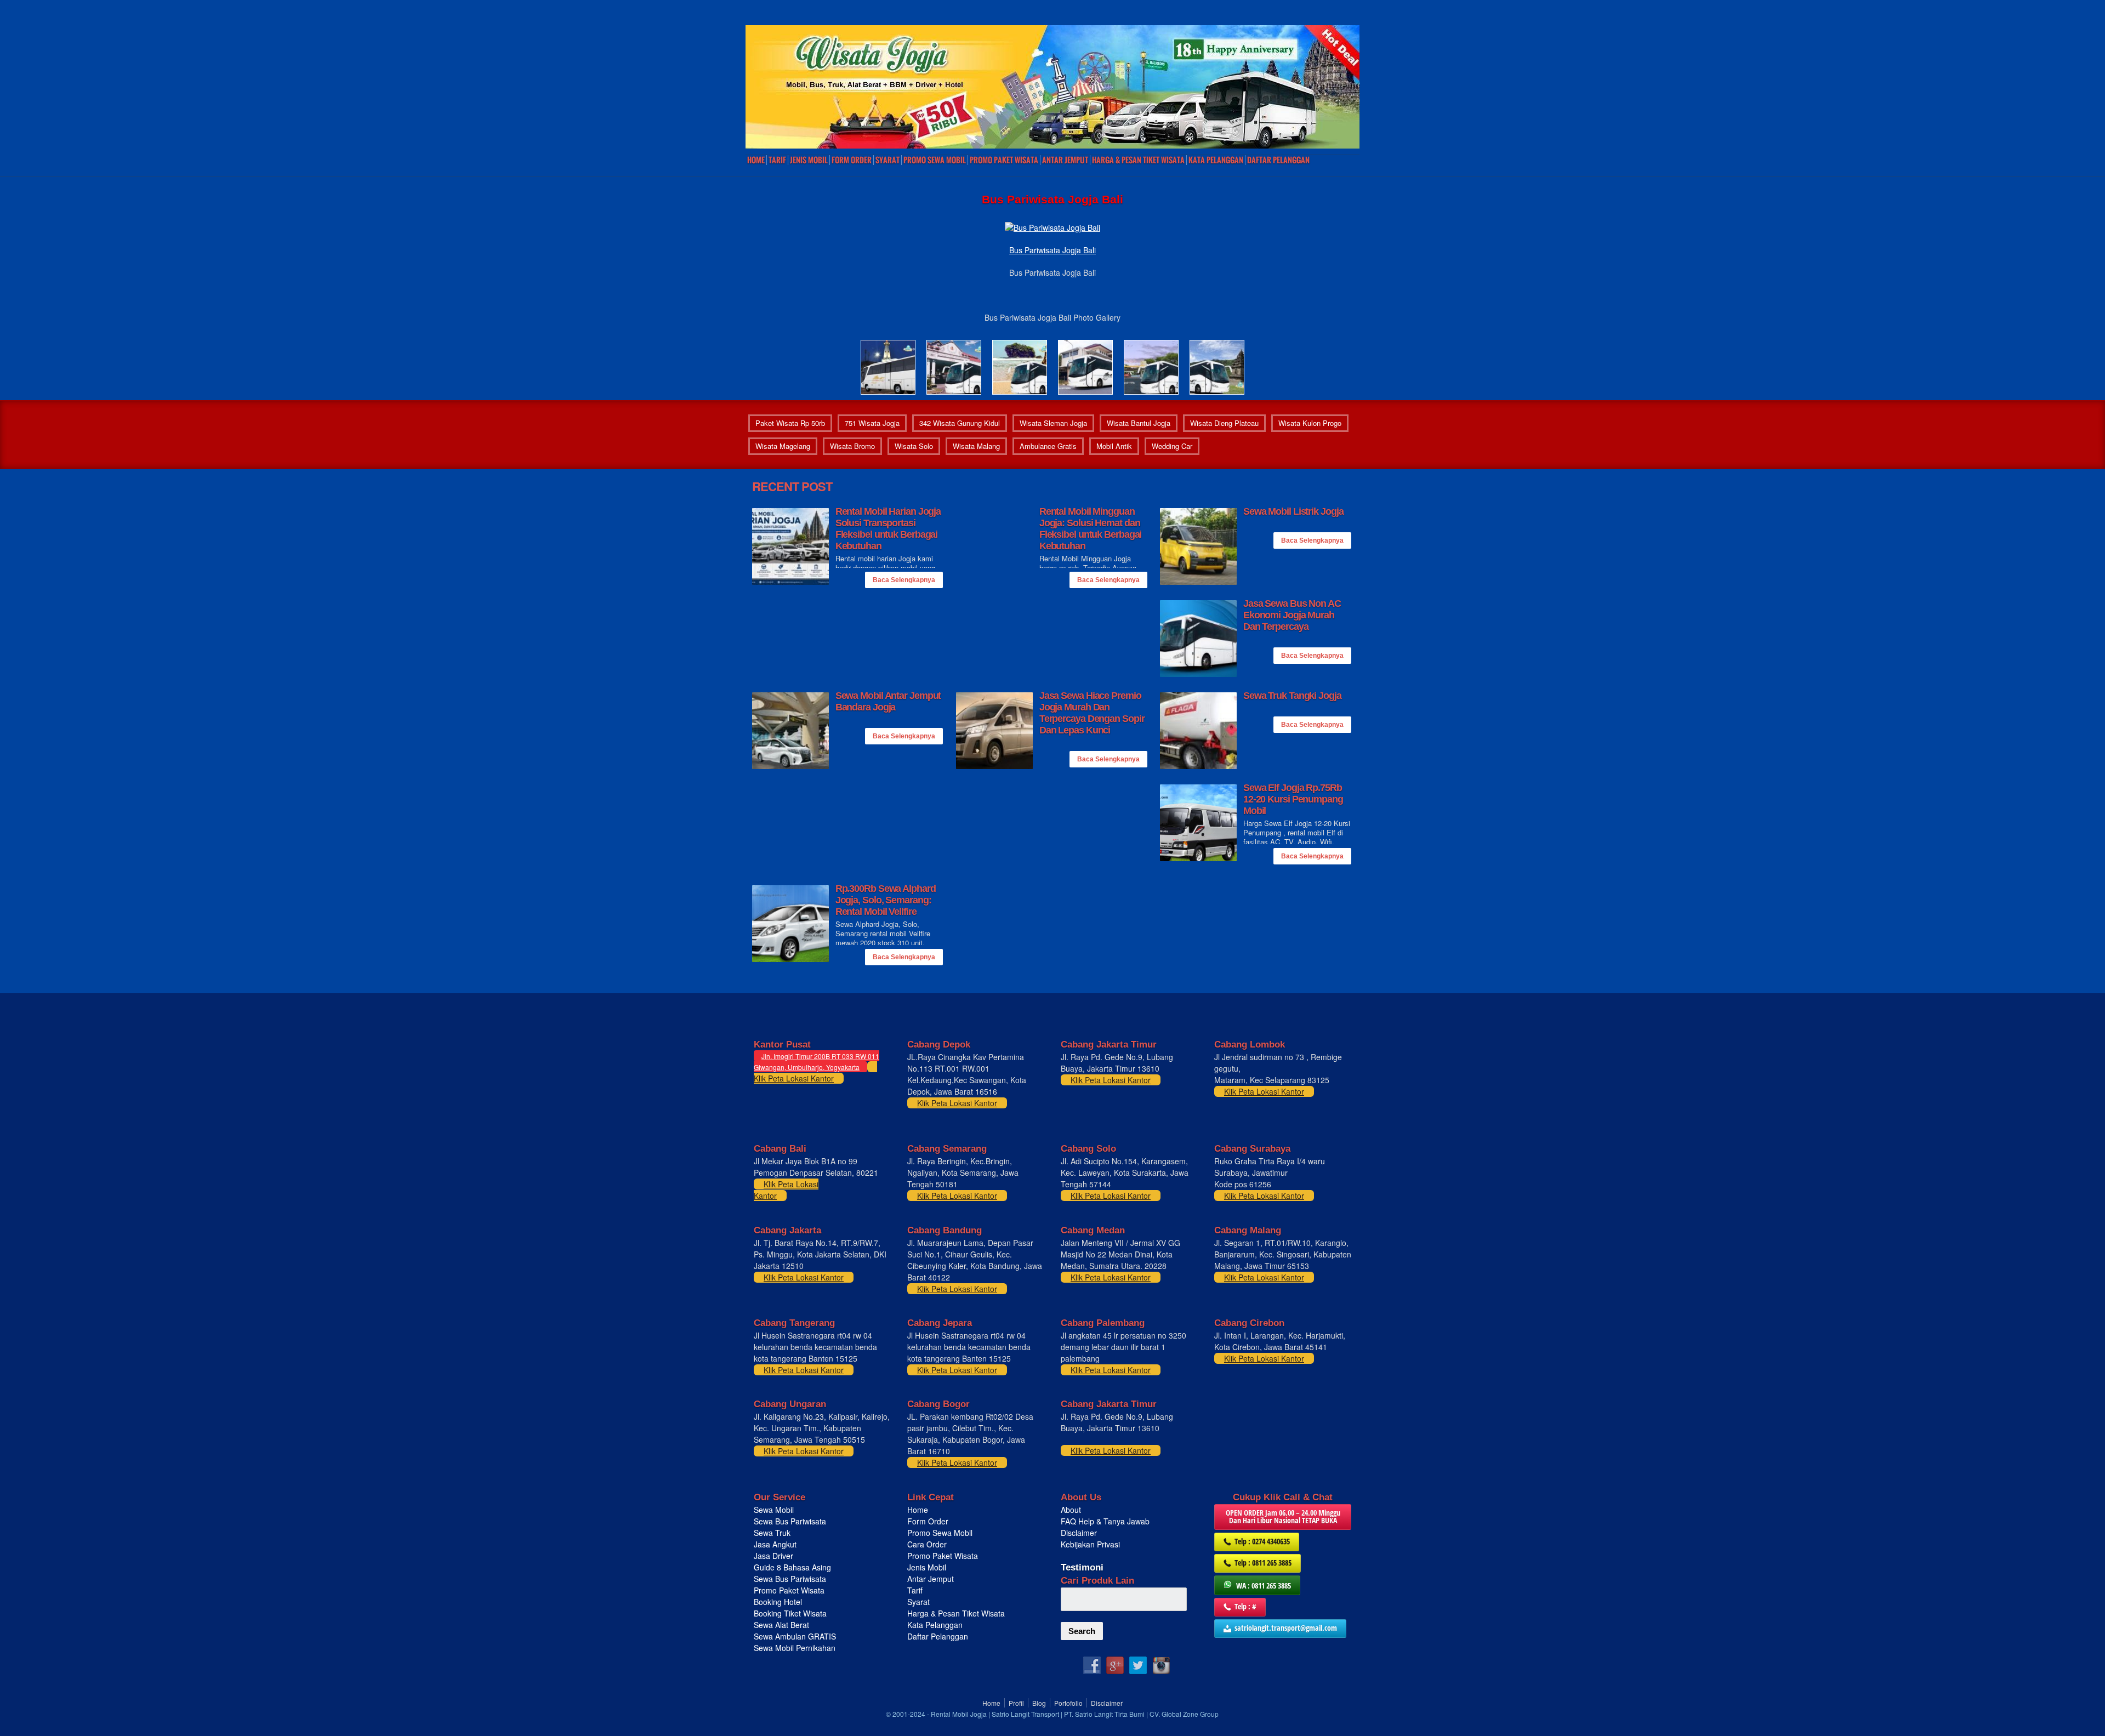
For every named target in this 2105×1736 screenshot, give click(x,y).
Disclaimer (1079, 1533)
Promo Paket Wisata (789, 1590)
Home (756, 160)
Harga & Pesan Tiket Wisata (1138, 160)
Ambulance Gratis (1048, 446)
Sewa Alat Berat (781, 1625)
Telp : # (1245, 1606)
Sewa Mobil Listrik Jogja (1293, 511)
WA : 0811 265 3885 (1264, 1586)
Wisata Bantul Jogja (1139, 423)
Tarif (777, 160)
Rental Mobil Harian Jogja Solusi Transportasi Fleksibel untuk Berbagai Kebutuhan (888, 529)
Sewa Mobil (774, 1510)
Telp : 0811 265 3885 (1263, 1563)
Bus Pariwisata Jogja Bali (1052, 250)
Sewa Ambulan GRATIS (796, 1636)
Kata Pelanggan (1216, 160)
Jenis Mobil (809, 160)
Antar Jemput (1065, 160)
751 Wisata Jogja (872, 423)
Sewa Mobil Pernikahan (795, 1648)
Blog (1039, 1703)
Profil (1016, 1703)
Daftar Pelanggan (1278, 160)
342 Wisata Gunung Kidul (960, 423)
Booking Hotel (778, 1602)
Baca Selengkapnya (904, 580)
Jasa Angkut (776, 1544)
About (1071, 1510)
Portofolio (1068, 1703)
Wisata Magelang (783, 446)
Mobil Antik (1114, 446)
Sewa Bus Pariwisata (791, 1521)
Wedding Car (1172, 446)
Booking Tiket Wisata (791, 1613)
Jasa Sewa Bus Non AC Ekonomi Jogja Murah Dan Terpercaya (1292, 615)
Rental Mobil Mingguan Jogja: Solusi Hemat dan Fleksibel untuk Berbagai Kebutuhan (1091, 529)
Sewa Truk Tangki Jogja (1292, 696)
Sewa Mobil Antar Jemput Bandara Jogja (888, 701)
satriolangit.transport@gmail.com (1286, 1628)
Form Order (852, 160)
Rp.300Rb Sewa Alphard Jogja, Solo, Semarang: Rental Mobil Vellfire (886, 900)
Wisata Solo (914, 446)
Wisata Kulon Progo (1310, 423)
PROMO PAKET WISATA (1004, 160)
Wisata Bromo (852, 446)
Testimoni (1082, 1567)
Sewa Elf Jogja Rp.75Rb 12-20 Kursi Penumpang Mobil (1293, 799)
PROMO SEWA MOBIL (935, 160)
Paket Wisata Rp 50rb (790, 423)
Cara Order (927, 1544)
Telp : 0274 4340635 (1262, 1541)
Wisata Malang (976, 446)
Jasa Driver (773, 1556)
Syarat (887, 160)
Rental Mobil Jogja (959, 1714)
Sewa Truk (773, 1533)
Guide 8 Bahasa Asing (792, 1567)
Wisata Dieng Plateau (1224, 423)
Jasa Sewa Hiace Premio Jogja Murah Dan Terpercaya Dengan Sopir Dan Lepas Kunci (1092, 713)
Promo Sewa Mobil (940, 1533)
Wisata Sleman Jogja (1053, 423)
